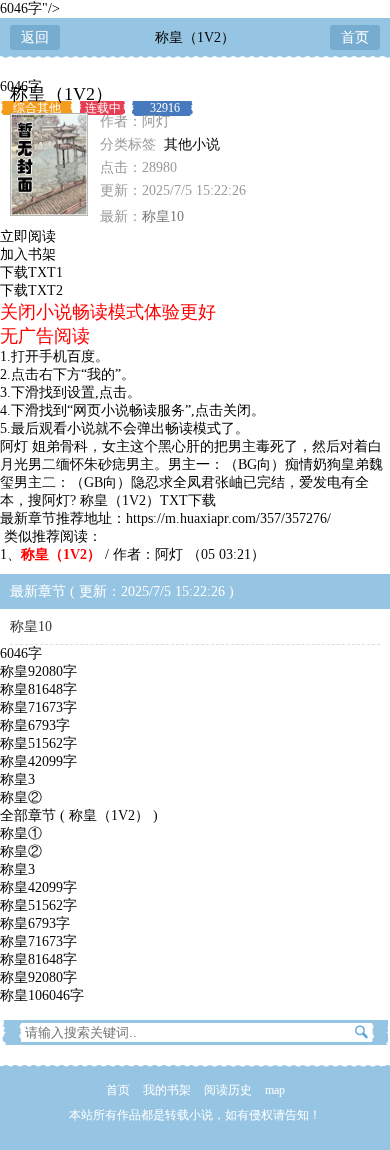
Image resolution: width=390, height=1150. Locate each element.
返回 (35, 37)
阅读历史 (228, 1090)
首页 (355, 37)
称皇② (21, 797)
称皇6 (35, 725)
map (275, 1090)
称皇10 (163, 216)
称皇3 (17, 779)
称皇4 (38, 761)
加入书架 (28, 254)
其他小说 (192, 144)
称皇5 (38, 743)
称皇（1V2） (195, 37)
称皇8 (38, 689)
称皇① (21, 833)
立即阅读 (28, 236)
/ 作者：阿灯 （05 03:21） (143, 554)
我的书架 (167, 1090)
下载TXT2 (31, 290)
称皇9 (38, 671)
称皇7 (38, 707)
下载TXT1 (31, 272)
